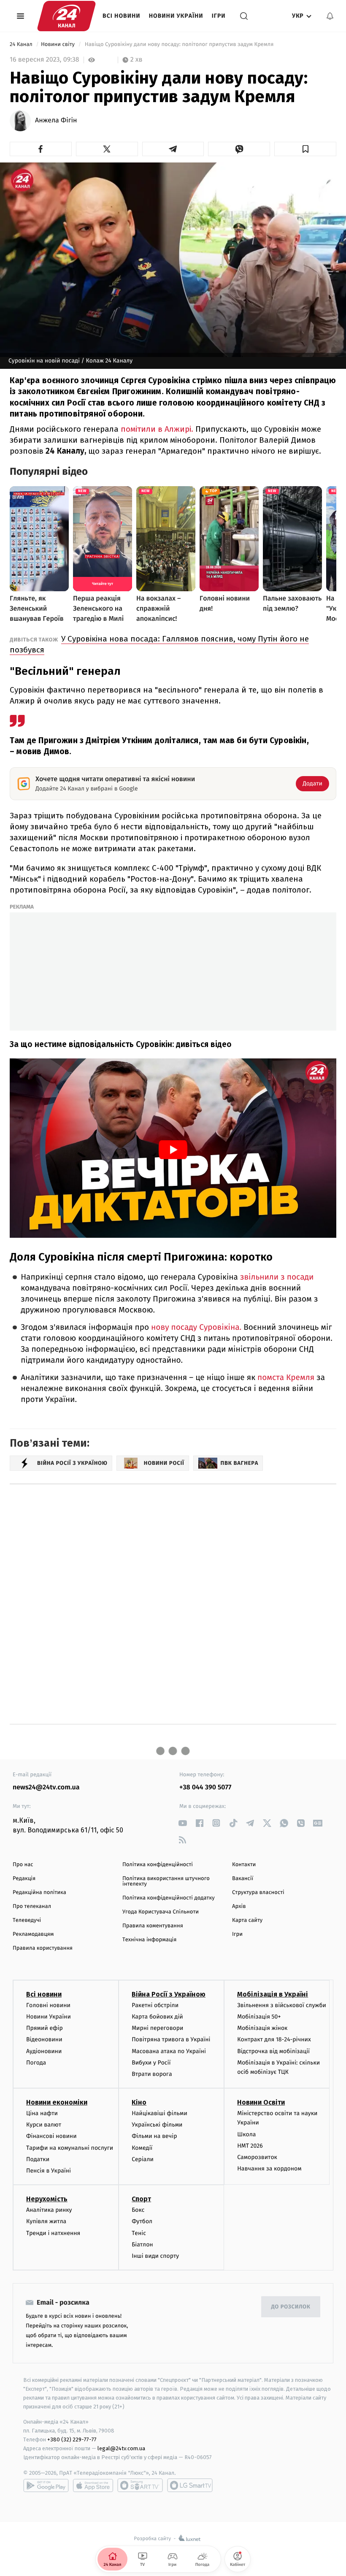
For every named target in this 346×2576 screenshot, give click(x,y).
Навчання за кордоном (269, 2169)
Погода (36, 2063)
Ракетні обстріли (155, 2005)
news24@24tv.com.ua (46, 1787)
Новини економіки (57, 2102)
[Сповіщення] (330, 16)
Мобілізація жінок (262, 2028)
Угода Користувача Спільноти (161, 1912)
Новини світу (58, 45)
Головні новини (48, 2005)
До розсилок (291, 2307)
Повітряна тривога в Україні (171, 2039)
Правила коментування (153, 1926)
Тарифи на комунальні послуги (70, 2148)
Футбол (142, 2221)
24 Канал (22, 45)
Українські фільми (157, 2125)
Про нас (23, 1865)
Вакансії (243, 1879)
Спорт (141, 2199)
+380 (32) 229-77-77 (72, 2439)
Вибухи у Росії (151, 2063)
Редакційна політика (39, 1893)
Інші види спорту (155, 2256)
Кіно (139, 2102)
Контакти (244, 1865)
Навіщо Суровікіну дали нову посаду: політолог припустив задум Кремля (179, 45)
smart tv (140, 2485)
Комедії (142, 2148)
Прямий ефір (45, 2028)
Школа (246, 2134)
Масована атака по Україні (169, 2051)
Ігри (219, 16)
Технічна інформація (149, 1940)
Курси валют (44, 2125)
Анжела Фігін (56, 121)
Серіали (143, 2159)
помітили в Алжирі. (158, 429)
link (182, 1823)
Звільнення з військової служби (282, 2005)
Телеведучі (27, 1920)
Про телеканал (32, 1906)
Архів (239, 1906)
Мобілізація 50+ (259, 2017)
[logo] (66, 16)
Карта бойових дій (157, 2017)
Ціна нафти (42, 2113)
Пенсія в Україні (49, 2171)
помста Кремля (287, 1378)
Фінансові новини (51, 2136)
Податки (38, 2159)
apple (93, 2485)
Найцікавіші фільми (159, 2113)
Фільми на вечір (154, 2136)
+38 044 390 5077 (205, 1787)
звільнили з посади (277, 1277)
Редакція (24, 1879)
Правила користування (43, 1948)
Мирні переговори (157, 2028)
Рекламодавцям (33, 1934)
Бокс (138, 2210)
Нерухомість (47, 2199)
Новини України (176, 16)
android (46, 2485)
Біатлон (142, 2245)
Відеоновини (44, 2039)
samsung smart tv (190, 2485)
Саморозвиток (257, 2157)
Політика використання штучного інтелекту (166, 1881)
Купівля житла (46, 2221)
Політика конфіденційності (158, 1865)
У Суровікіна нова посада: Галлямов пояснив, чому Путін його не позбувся (159, 644)
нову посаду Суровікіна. (197, 1327)
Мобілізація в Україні (273, 1994)
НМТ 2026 (250, 2146)
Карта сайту (247, 1920)
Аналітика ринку (49, 2210)
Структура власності (258, 1893)
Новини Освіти (261, 2102)
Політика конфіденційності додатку (169, 1898)
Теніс (139, 2233)
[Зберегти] (305, 149)
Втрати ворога (152, 2074)
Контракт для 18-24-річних (274, 2039)
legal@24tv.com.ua (121, 2448)
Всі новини (122, 16)
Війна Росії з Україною (169, 1994)
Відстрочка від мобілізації (273, 2051)
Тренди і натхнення (53, 2233)
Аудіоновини (44, 2051)
